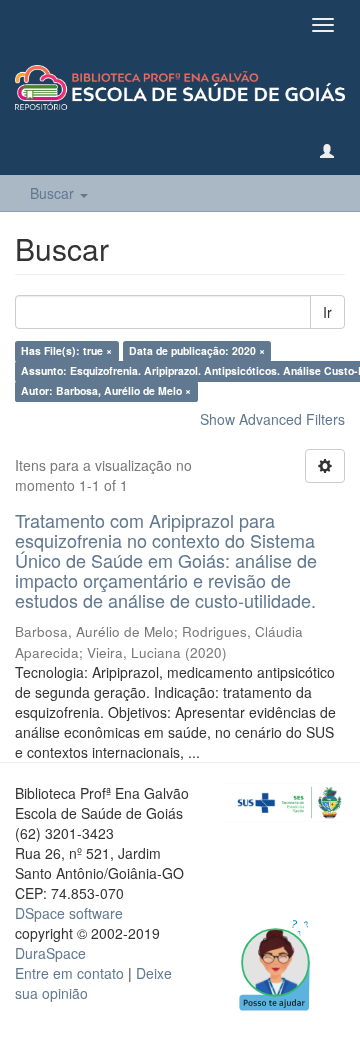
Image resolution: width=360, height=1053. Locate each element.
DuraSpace (50, 953)
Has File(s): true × (66, 350)
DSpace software (69, 913)
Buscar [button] (54, 193)
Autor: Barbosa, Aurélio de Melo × (106, 390)
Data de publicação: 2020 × (197, 350)
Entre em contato (69, 973)
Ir (327, 312)
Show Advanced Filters (272, 419)
